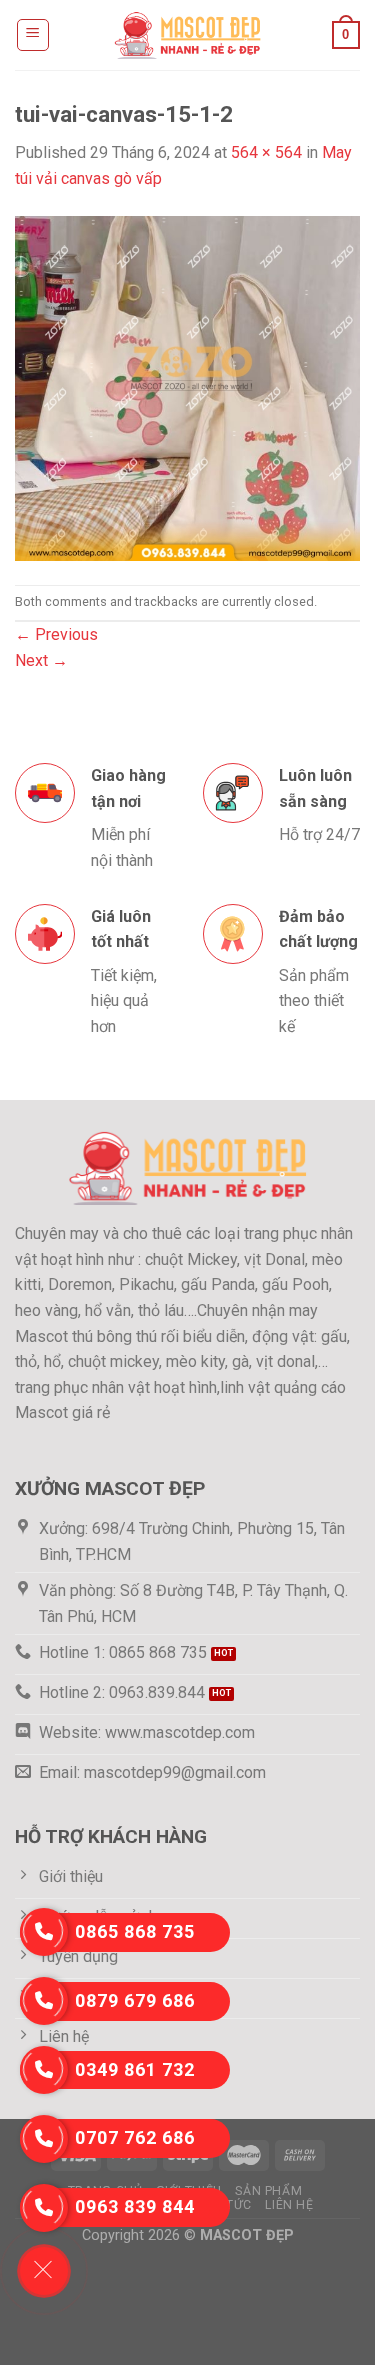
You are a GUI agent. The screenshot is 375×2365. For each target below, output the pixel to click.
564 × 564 (266, 152)
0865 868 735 (135, 1931)
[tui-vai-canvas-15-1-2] (187, 386)
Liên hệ (289, 2205)
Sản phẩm (268, 2191)
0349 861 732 (135, 2069)
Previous (56, 634)
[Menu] (33, 35)
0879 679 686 (135, 2000)
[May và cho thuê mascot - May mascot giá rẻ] (188, 34)
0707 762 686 (135, 2137)
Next (41, 660)
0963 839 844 (135, 2206)
